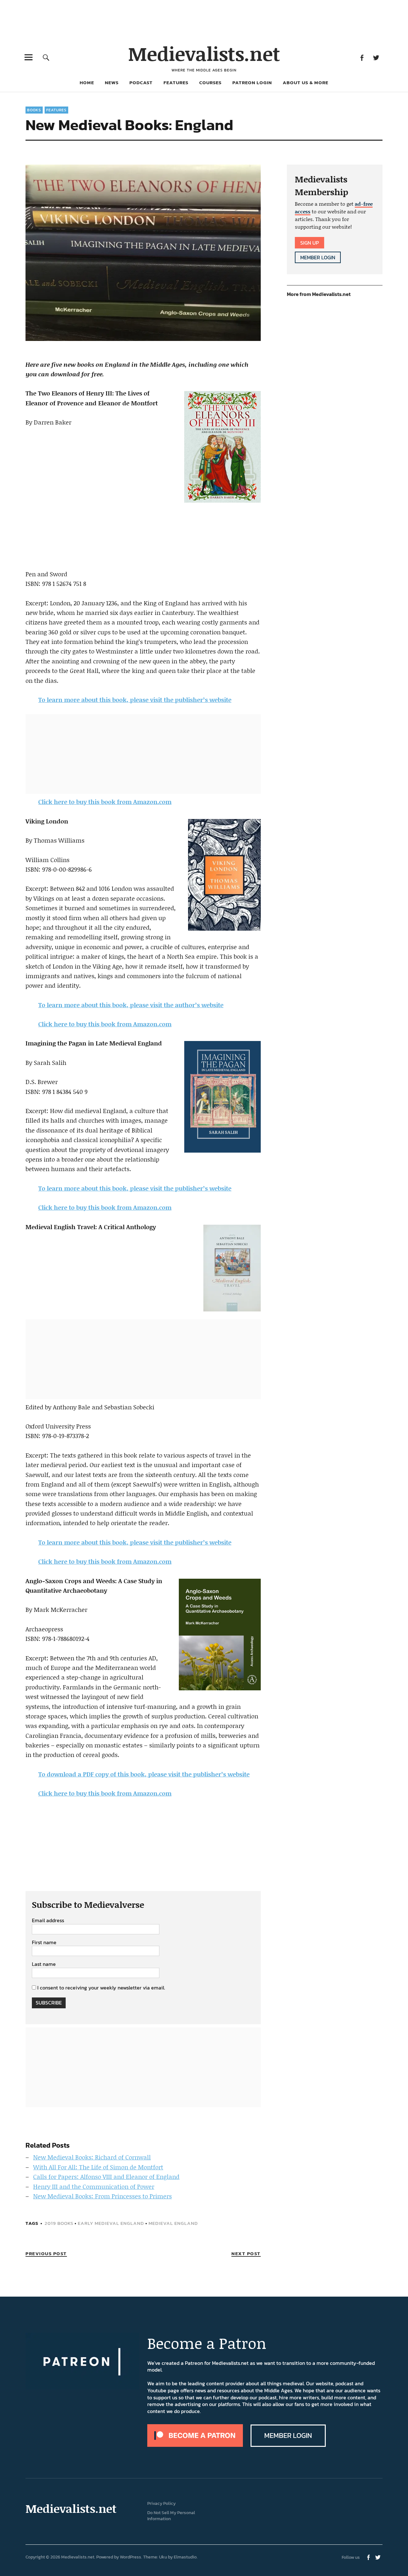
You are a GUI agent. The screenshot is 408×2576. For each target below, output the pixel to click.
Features (176, 82)
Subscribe (49, 2003)
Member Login (318, 257)
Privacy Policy (161, 2503)
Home (87, 82)
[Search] (46, 57)
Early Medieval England (111, 2223)
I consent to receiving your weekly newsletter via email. (101, 1988)
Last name (44, 1964)
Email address (48, 1921)
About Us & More (306, 82)
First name (44, 1943)
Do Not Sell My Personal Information (171, 2516)
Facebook (362, 57)
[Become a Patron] (195, 2445)
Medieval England (173, 2223)
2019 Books (59, 2223)
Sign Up (310, 243)
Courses (210, 82)
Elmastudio (185, 2557)
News (112, 82)
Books (34, 110)
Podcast (141, 82)
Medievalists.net (204, 53)
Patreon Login (252, 82)
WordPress (131, 2557)
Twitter (376, 57)
